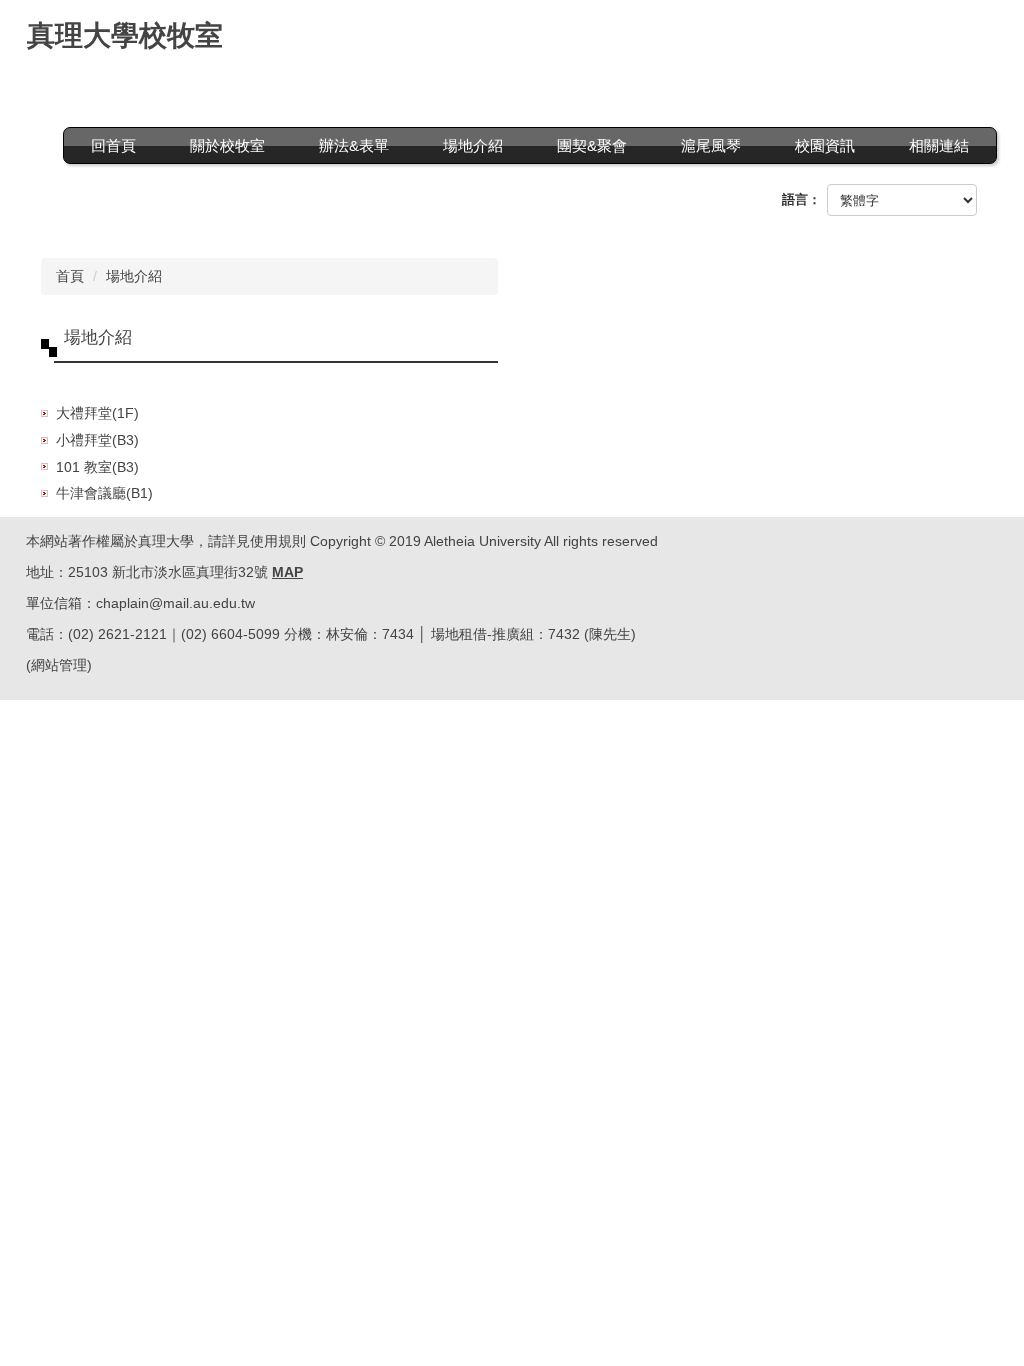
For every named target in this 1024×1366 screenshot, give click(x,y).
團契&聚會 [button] (592, 145)
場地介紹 (134, 276)
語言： (801, 199)
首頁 (70, 276)
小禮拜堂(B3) (97, 440)
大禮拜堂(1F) (97, 413)
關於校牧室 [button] (227, 145)
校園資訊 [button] (825, 145)
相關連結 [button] (939, 145)
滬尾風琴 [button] (711, 145)
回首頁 (113, 145)
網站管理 (59, 665)
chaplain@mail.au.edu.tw (175, 603)
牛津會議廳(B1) (104, 493)
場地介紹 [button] (473, 145)
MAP (287, 572)
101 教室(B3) (97, 467)
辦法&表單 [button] (354, 145)
